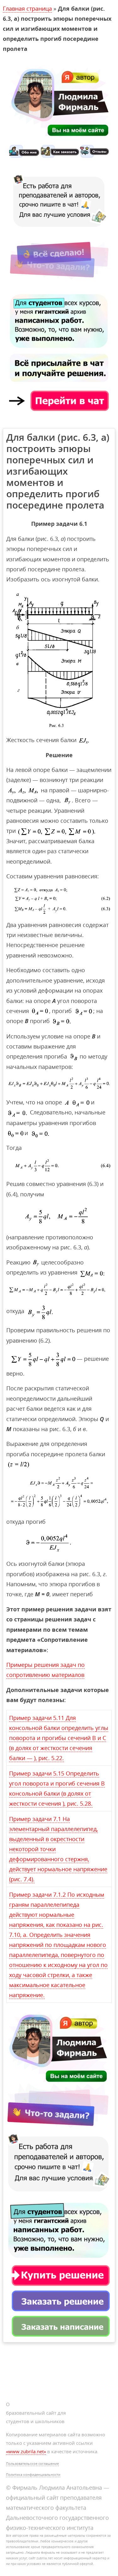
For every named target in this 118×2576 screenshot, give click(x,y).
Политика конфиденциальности (33, 2474)
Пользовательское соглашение (32, 2463)
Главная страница (27, 8)
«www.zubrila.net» (26, 2451)
